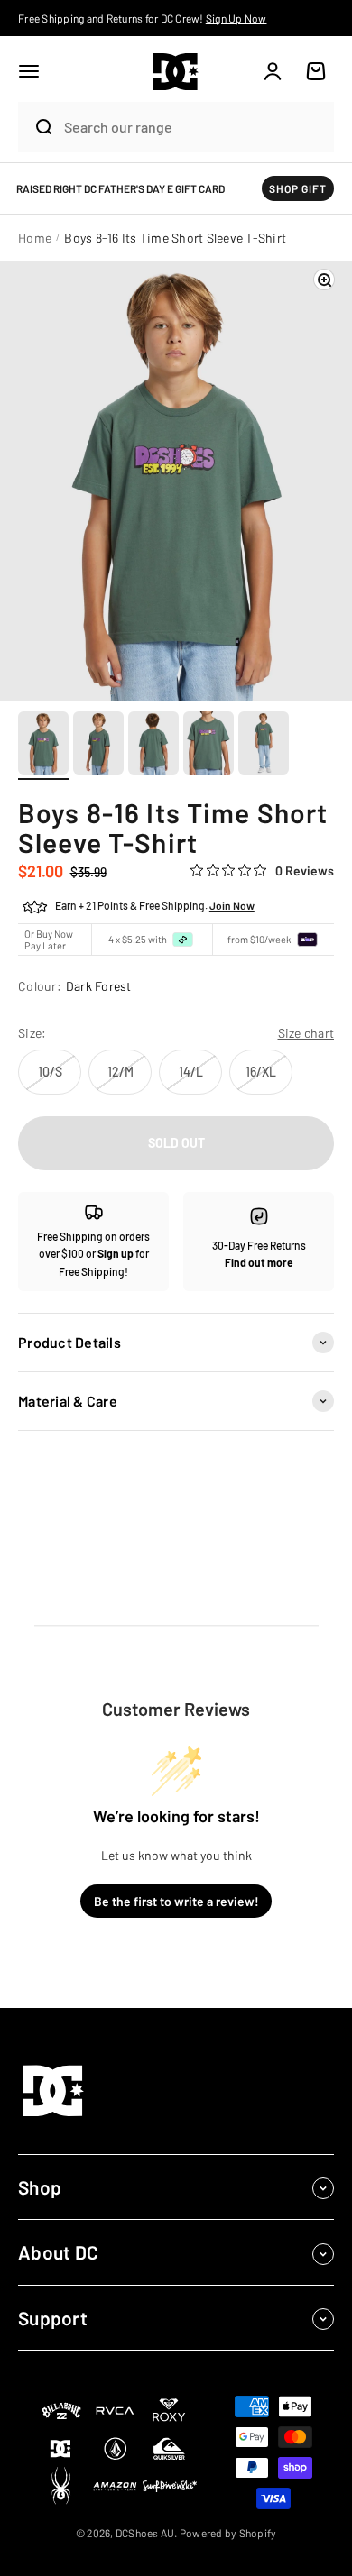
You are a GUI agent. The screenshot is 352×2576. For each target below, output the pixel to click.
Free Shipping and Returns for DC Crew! (143, 18)
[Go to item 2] (98, 746)
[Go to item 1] (43, 746)
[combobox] (194, 127)
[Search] (36, 127)
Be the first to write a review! (176, 1901)
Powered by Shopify (228, 2533)
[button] (29, 71)
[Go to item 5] (264, 746)
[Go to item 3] (153, 746)
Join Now (232, 905)
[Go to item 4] (208, 746)
